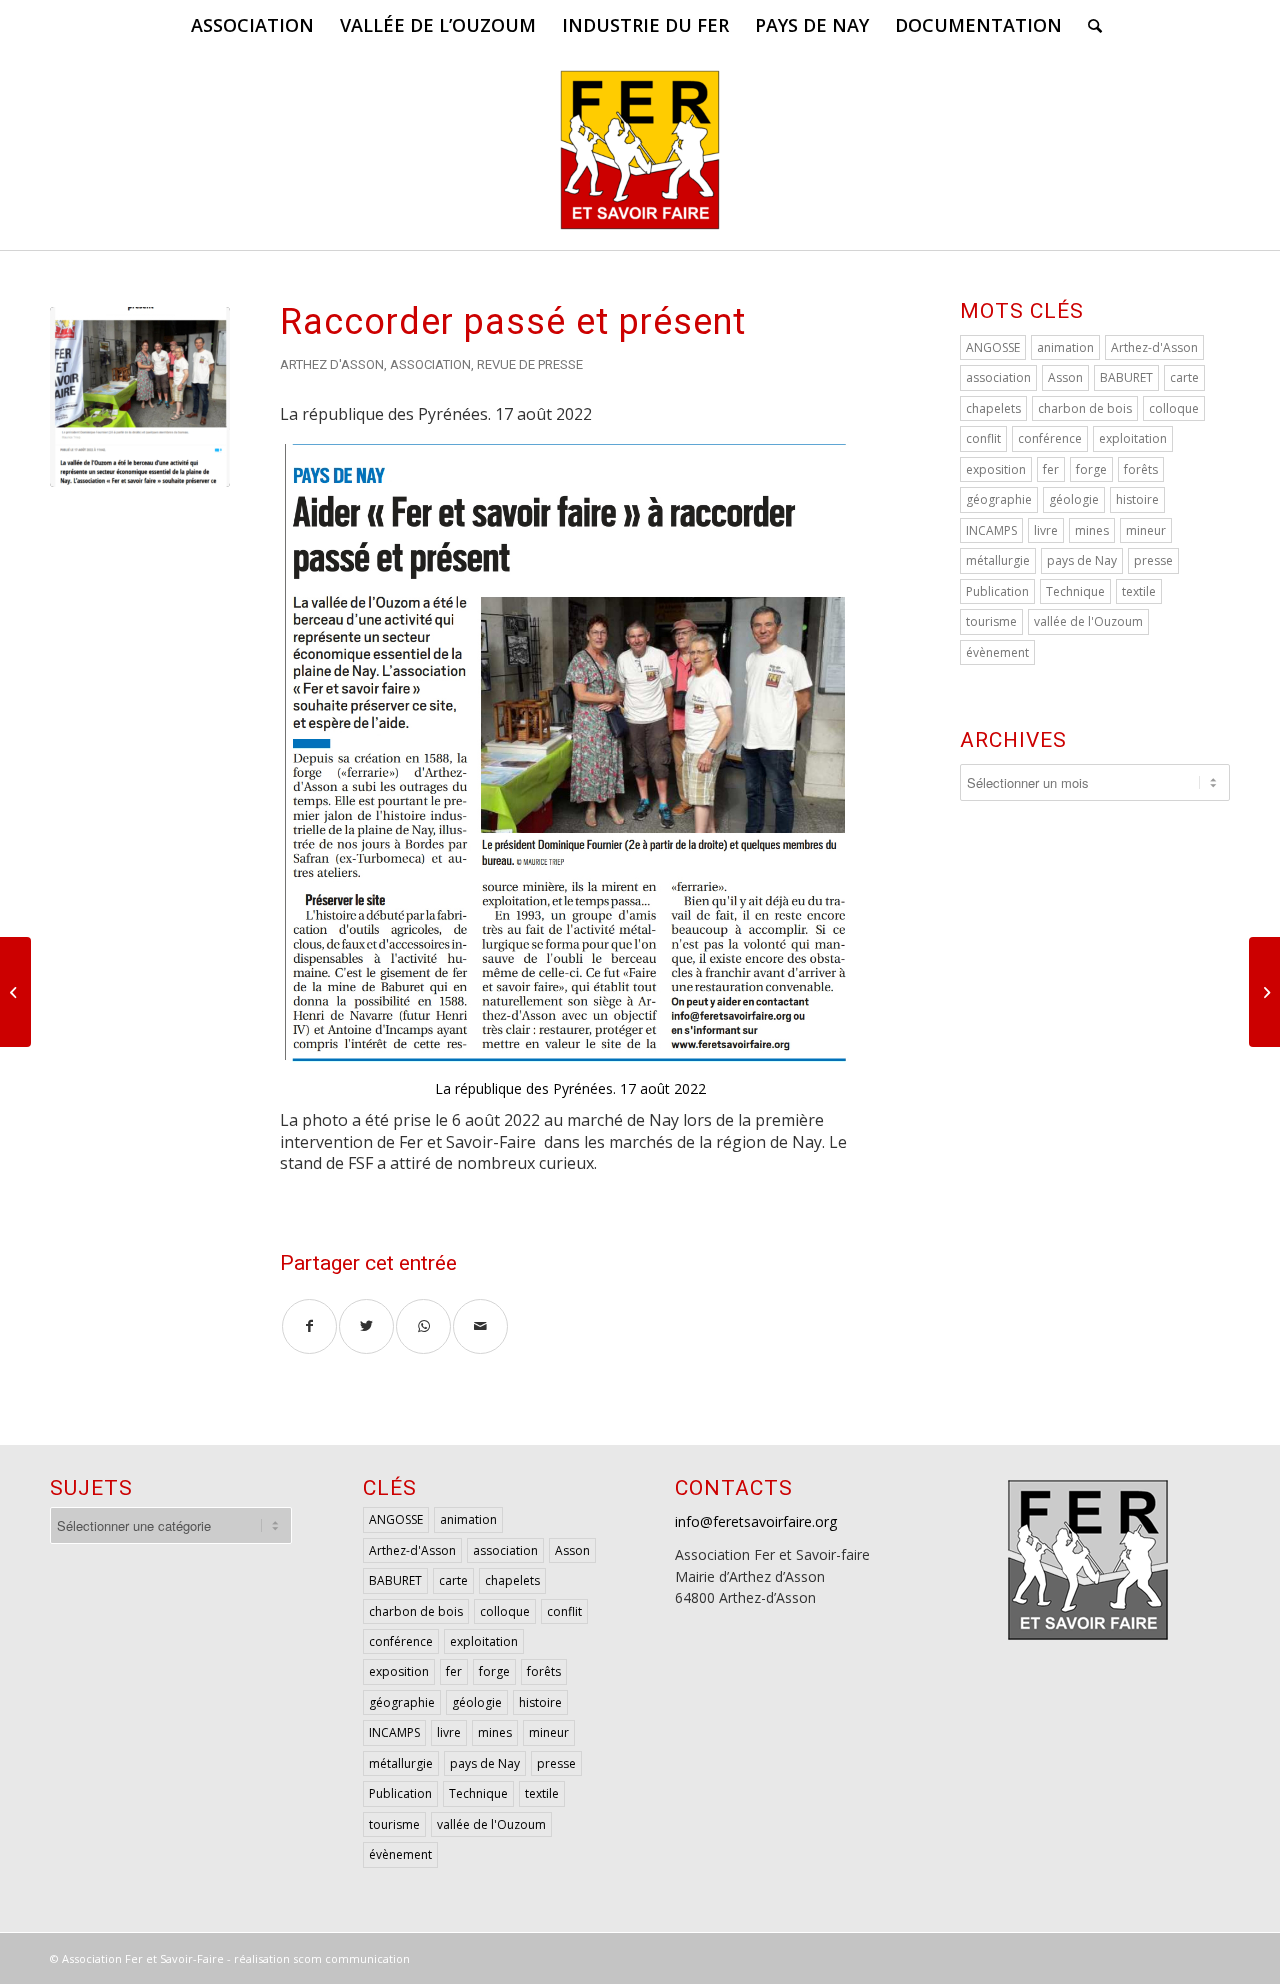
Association (430, 364)
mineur (1146, 530)
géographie (999, 499)
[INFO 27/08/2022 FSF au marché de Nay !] (1264, 992)
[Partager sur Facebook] (309, 1326)
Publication (997, 591)
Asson (1065, 377)
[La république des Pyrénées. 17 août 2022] (140, 397)
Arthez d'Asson (332, 364)
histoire (1137, 499)
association (998, 377)
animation (1065, 347)
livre (1046, 530)
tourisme (991, 621)
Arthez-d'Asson (1154, 347)
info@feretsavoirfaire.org (756, 1521)
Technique (1075, 591)
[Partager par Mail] (480, 1326)
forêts (1141, 469)
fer (1051, 469)
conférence (1050, 438)
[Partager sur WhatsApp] (423, 1326)
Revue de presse (530, 364)
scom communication (351, 1958)
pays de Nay (1082, 560)
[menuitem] (252, 25)
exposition (996, 469)
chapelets (993, 408)
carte (1184, 377)
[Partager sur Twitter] (366, 1326)
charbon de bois (1085, 408)
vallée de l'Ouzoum (1088, 621)
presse (1153, 560)
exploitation (1133, 438)
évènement (997, 652)
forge (1091, 469)
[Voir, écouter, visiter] (15, 992)
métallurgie (998, 560)
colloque (1174, 408)
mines (1092, 530)
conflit (983, 438)
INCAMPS (991, 530)
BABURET (1126, 377)
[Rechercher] (1088, 25)
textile (1139, 591)
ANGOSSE (993, 347)
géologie (1074, 499)
